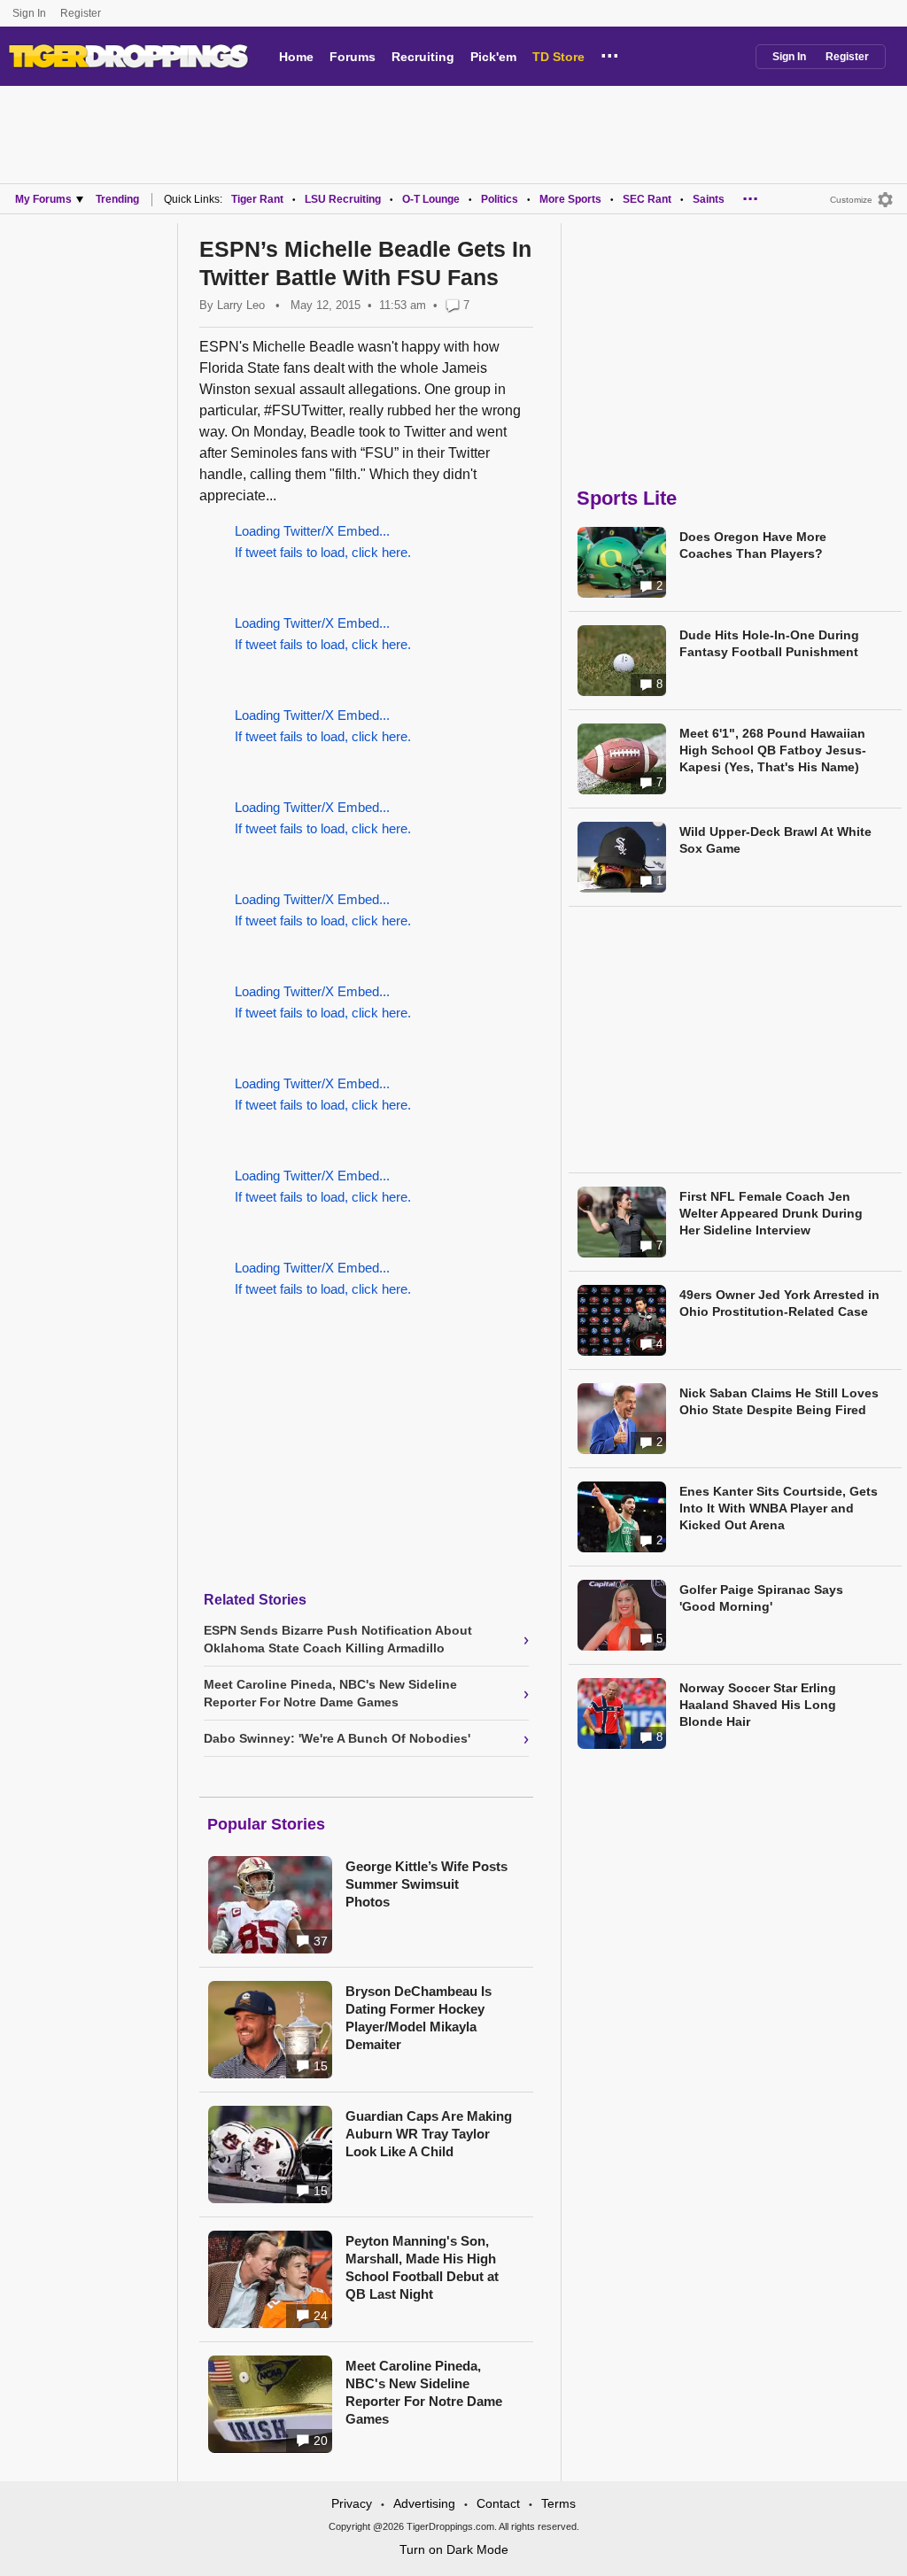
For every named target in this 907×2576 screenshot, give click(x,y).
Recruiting (423, 57)
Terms (558, 2503)
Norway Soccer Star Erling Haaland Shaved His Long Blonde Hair (758, 1705)
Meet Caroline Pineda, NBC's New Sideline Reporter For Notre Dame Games (424, 2392)
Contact (498, 2503)
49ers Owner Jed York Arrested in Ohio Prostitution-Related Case (779, 1303)
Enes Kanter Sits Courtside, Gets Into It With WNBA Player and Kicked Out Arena (779, 1508)
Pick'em (493, 57)
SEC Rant (647, 199)
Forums (353, 57)
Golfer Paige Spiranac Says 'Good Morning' (761, 1598)
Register (82, 13)
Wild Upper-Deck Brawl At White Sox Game (775, 840)
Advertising (424, 2503)
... (610, 53)
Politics (500, 199)
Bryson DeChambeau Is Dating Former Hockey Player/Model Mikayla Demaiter (419, 2018)
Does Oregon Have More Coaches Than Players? (753, 545)
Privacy (352, 2503)
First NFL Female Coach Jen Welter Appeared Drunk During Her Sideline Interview (771, 1213)
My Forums (43, 199)
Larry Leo (241, 305)
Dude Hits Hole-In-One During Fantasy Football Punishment (769, 643)
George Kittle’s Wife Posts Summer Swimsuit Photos (426, 1884)
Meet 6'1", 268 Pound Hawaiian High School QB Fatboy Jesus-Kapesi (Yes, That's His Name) (773, 750)
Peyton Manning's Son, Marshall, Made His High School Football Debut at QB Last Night (422, 2267)
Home (296, 57)
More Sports (570, 199)
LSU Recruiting (343, 199)
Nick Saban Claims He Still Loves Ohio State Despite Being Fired (779, 1401)
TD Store (558, 57)
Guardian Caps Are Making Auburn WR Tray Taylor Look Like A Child (429, 2134)
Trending (117, 199)
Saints (709, 199)
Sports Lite (627, 498)
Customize (851, 200)
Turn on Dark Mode (454, 2549)
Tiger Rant (257, 199)
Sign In (29, 13)
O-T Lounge (431, 199)
